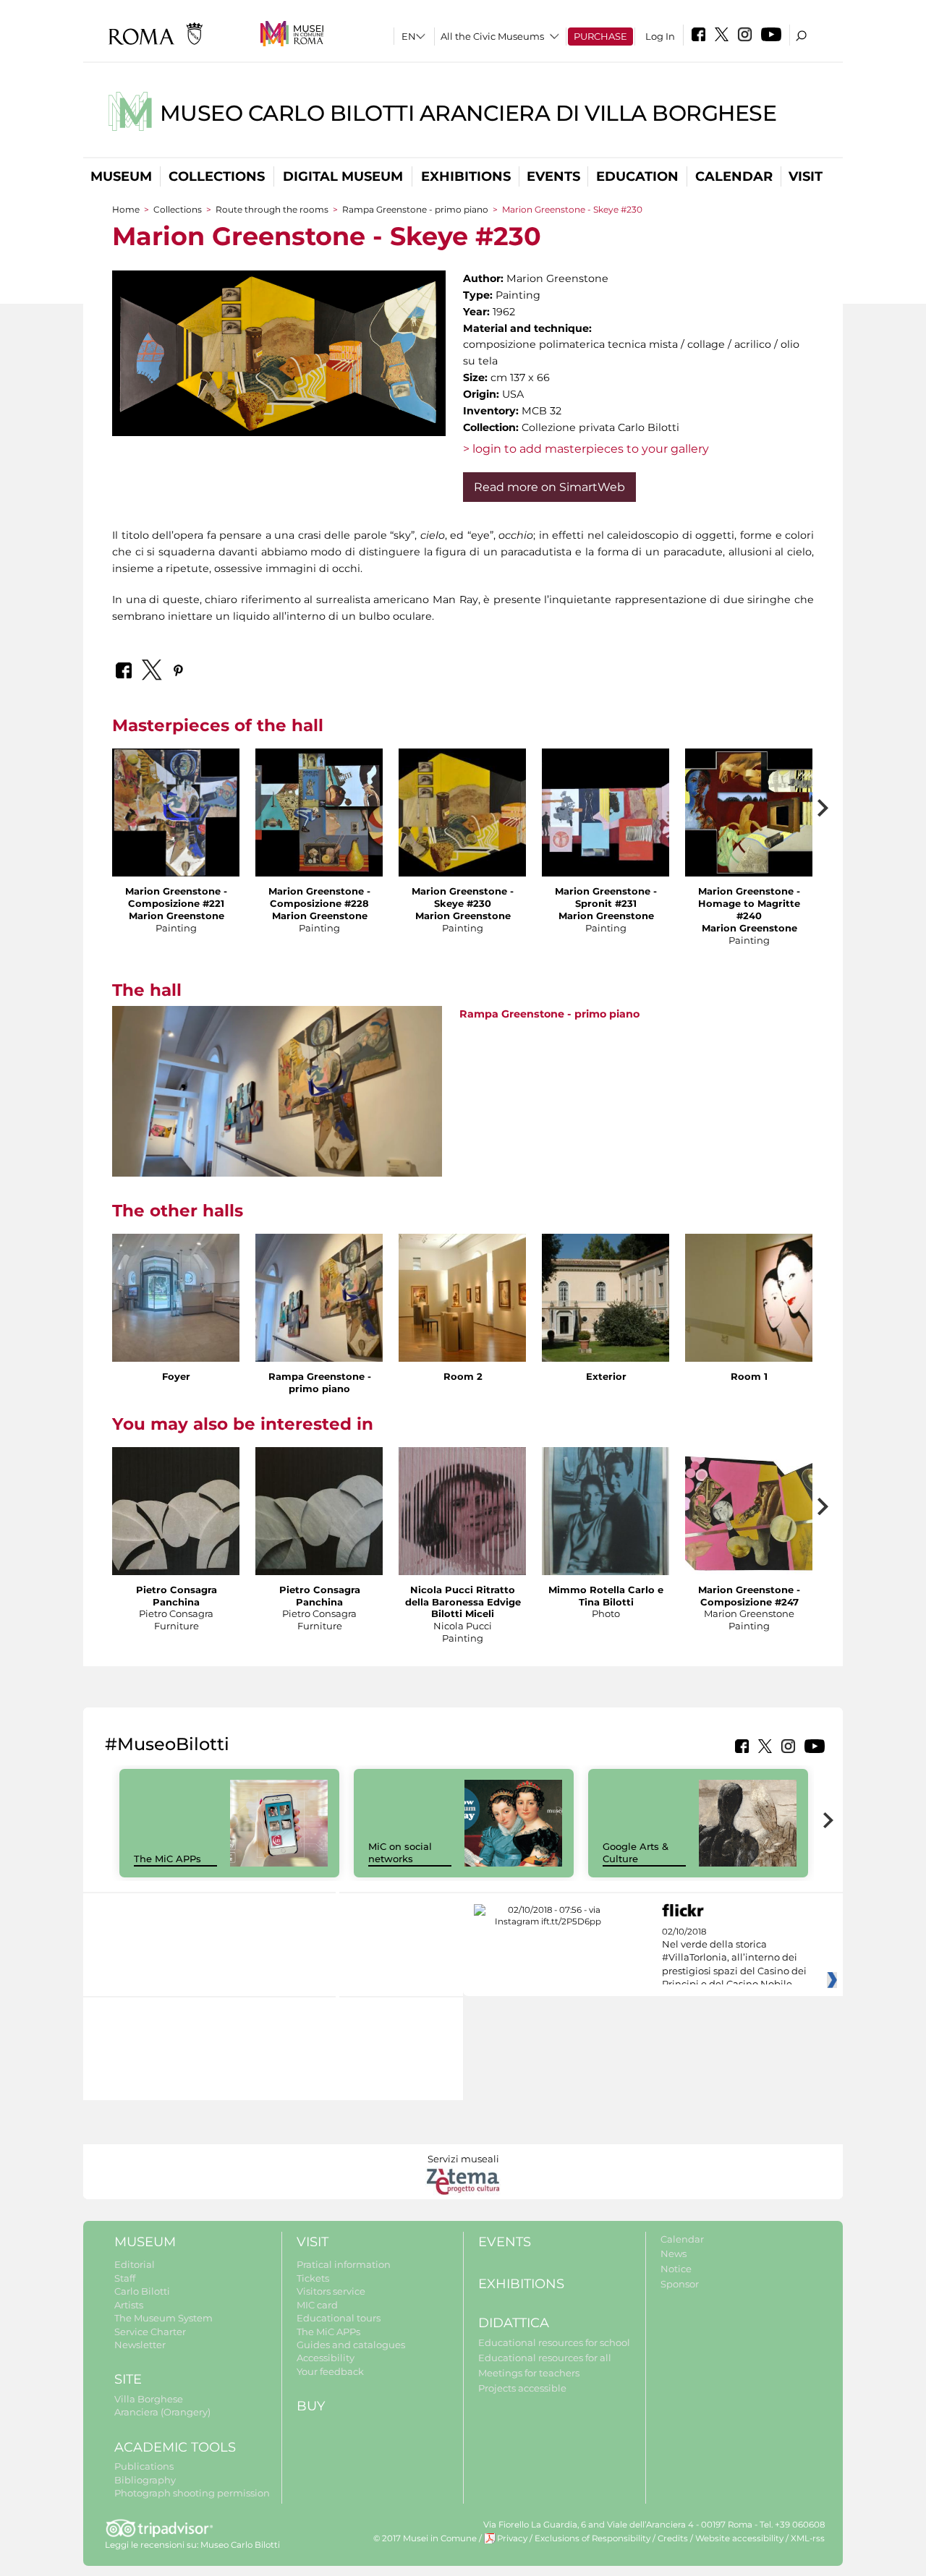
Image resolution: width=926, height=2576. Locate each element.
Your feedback (330, 2371)
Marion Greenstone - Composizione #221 (176, 897)
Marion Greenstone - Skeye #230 (463, 897)
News (674, 2253)
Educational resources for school (554, 2342)
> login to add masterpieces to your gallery (586, 449)
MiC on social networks (400, 1852)
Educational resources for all (545, 2358)
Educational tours (339, 2318)
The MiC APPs (167, 1859)
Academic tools (175, 2447)
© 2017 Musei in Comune (425, 2538)
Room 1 (749, 1376)
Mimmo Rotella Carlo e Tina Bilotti (606, 1596)
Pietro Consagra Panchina (177, 1596)
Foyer (176, 1376)
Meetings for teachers (529, 2373)
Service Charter (150, 2332)
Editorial (135, 2264)
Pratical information (344, 2264)
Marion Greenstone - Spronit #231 (606, 897)
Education (637, 176)
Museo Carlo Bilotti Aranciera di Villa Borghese (468, 113)
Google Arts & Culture (636, 1852)
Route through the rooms (272, 209)
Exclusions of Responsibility (592, 2538)
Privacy (512, 2538)
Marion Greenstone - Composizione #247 (749, 1596)
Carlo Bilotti (142, 2291)
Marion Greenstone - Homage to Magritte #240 (749, 903)
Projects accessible (522, 2388)
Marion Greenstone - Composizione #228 (319, 897)
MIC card (317, 2305)
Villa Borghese (149, 2399)
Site (128, 2379)
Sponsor (680, 2284)
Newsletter (140, 2345)
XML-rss (808, 2538)
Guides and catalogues (351, 2345)
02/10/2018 (734, 1958)
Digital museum (343, 176)
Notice (676, 2269)
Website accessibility (739, 2538)
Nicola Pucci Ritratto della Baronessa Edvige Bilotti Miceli (463, 1602)
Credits (673, 2538)
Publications (144, 2466)
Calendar (734, 176)
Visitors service (331, 2291)
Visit (806, 176)
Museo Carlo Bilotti (240, 2545)
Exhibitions (466, 176)
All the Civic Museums (492, 36)
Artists (129, 2305)
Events (553, 176)
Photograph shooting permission (192, 2493)
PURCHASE (600, 36)
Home (126, 209)
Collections (217, 176)
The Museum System (163, 2318)
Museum (121, 176)
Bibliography (145, 2480)
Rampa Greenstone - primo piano (415, 209)
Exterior (606, 1376)
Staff (125, 2278)
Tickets (313, 2278)
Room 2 (463, 1376)
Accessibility (326, 2358)
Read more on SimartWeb (549, 487)
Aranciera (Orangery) (162, 2412)
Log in (660, 36)
